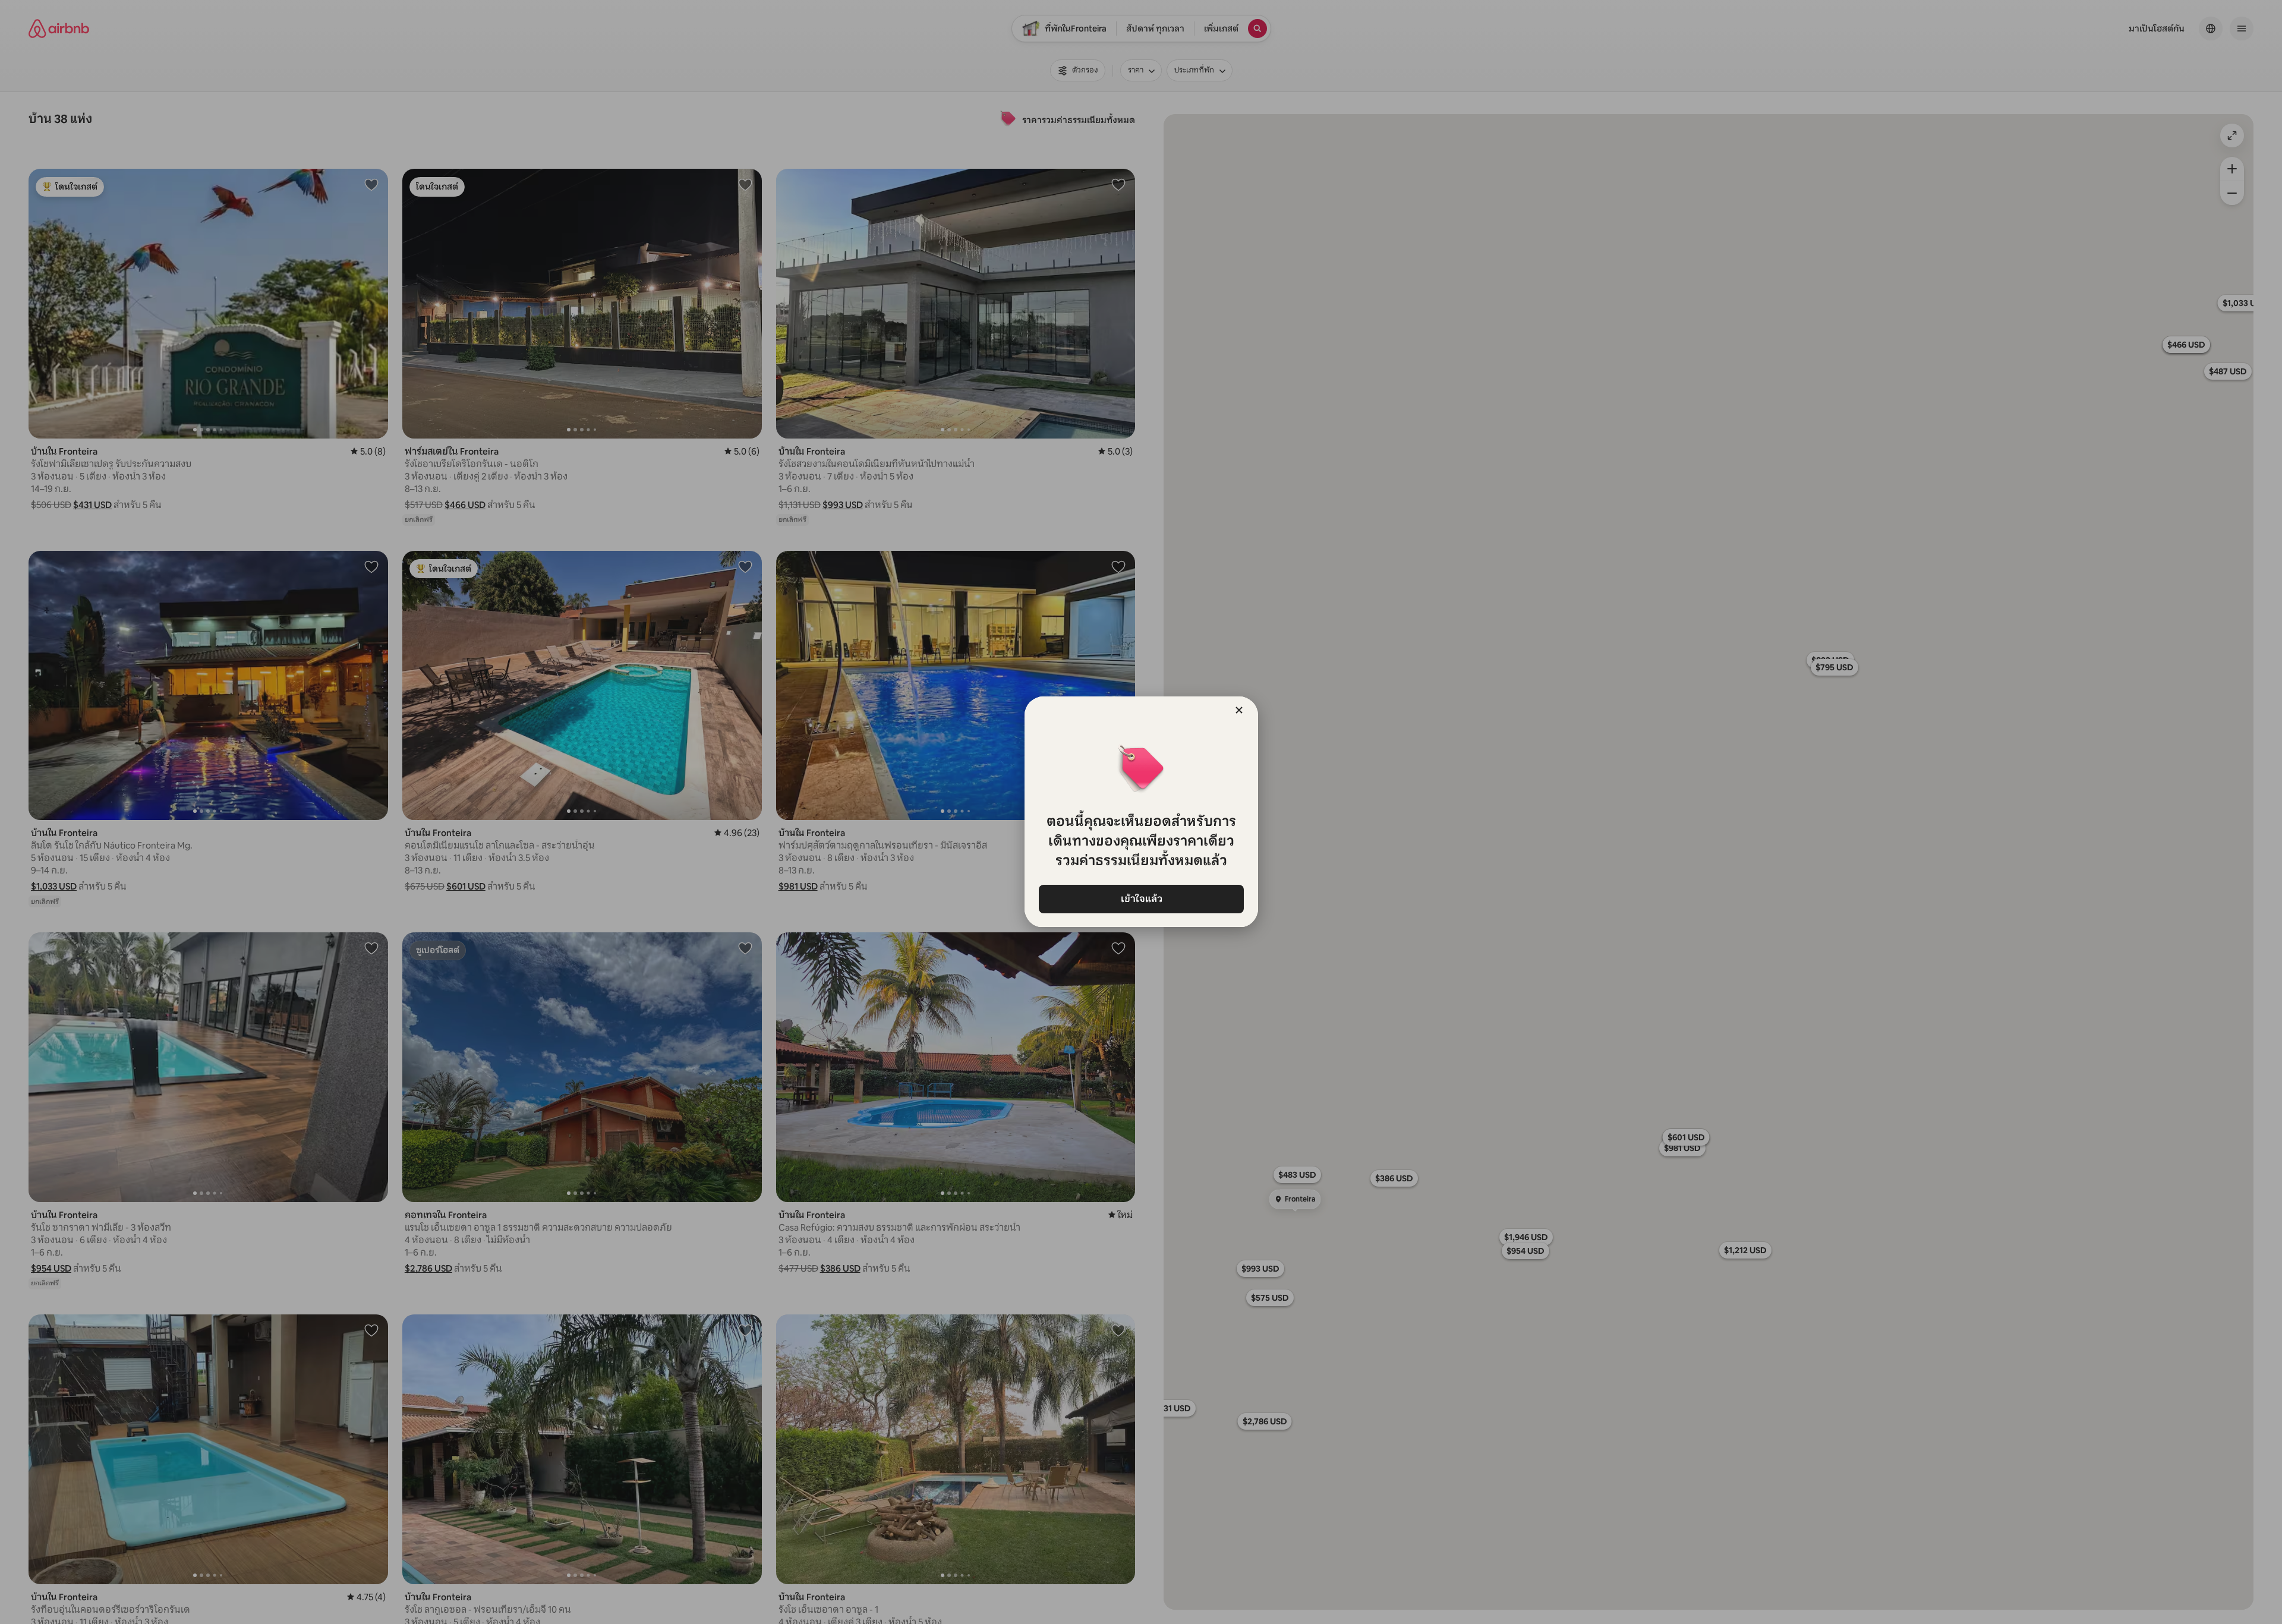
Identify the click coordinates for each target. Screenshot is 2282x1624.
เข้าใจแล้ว (1141, 899)
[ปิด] (1239, 710)
